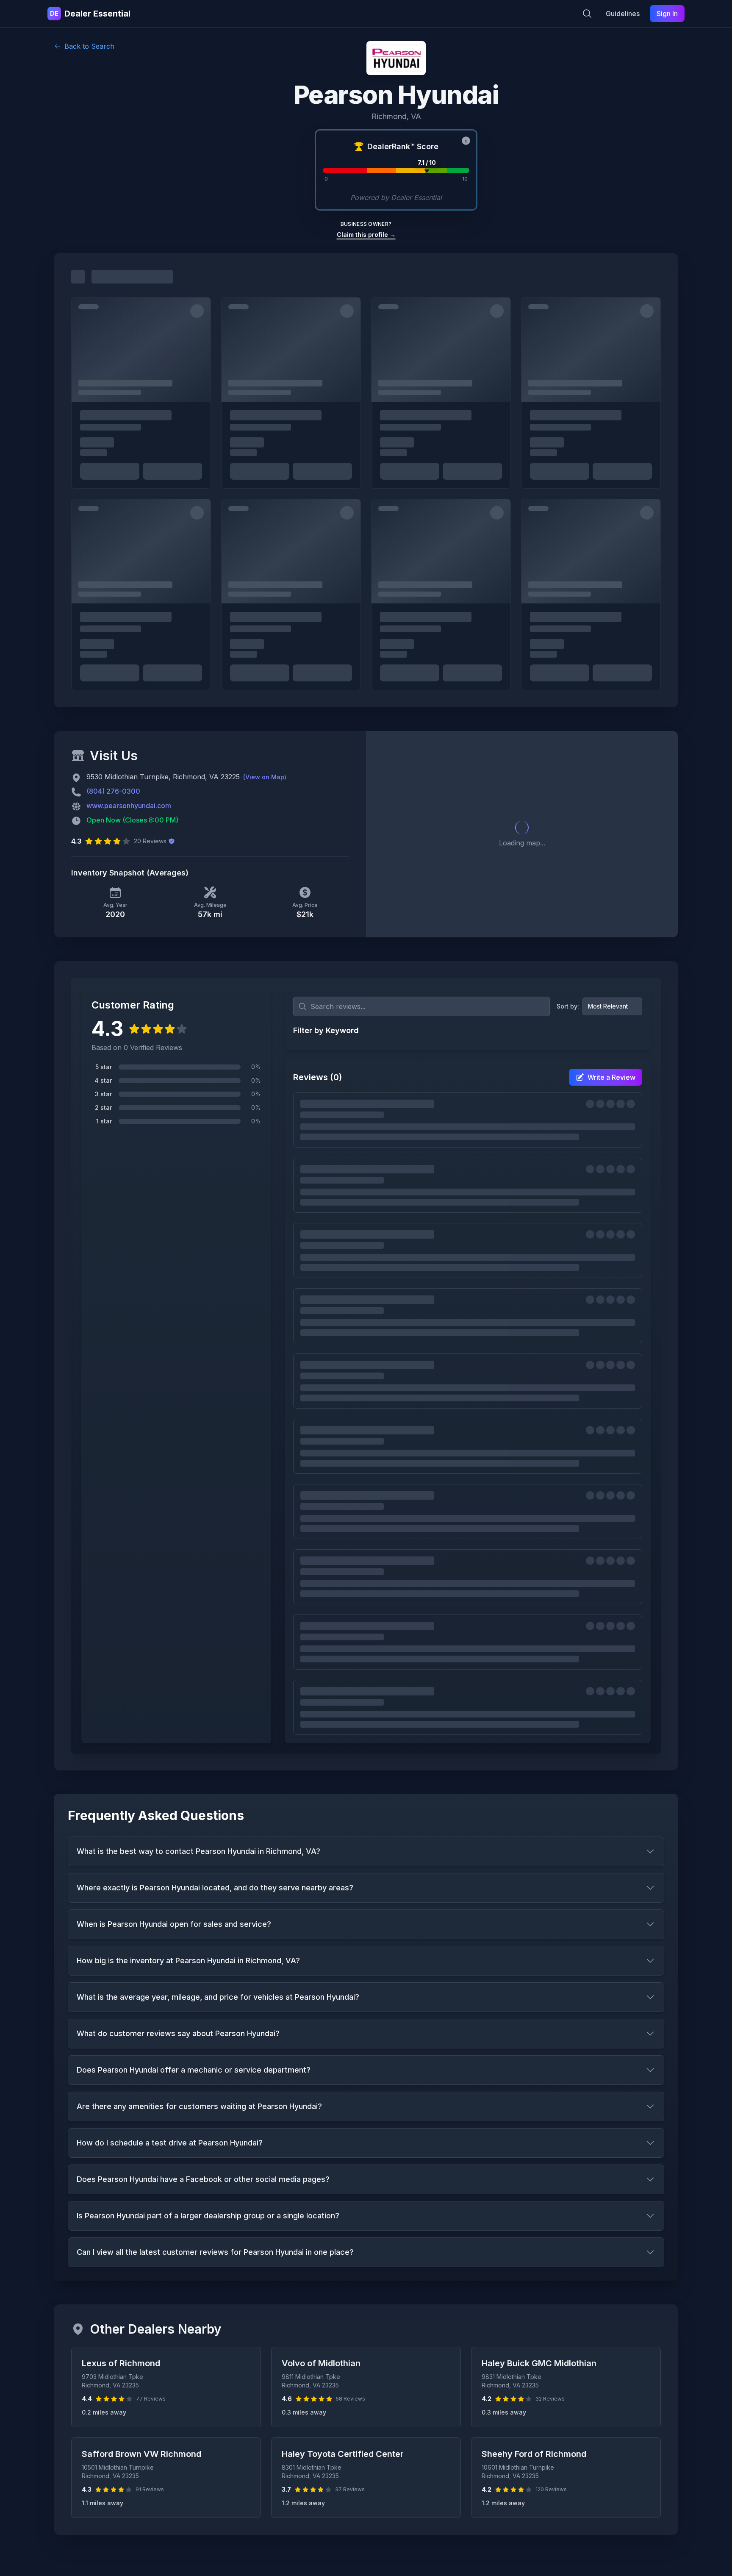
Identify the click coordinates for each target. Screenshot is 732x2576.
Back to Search (89, 46)
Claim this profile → (366, 235)
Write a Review (611, 1077)
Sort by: (568, 1006)
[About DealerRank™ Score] (466, 141)
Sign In (667, 14)
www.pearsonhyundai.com (129, 806)
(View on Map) (265, 777)
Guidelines (623, 14)
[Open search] (587, 14)
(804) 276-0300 (113, 791)
